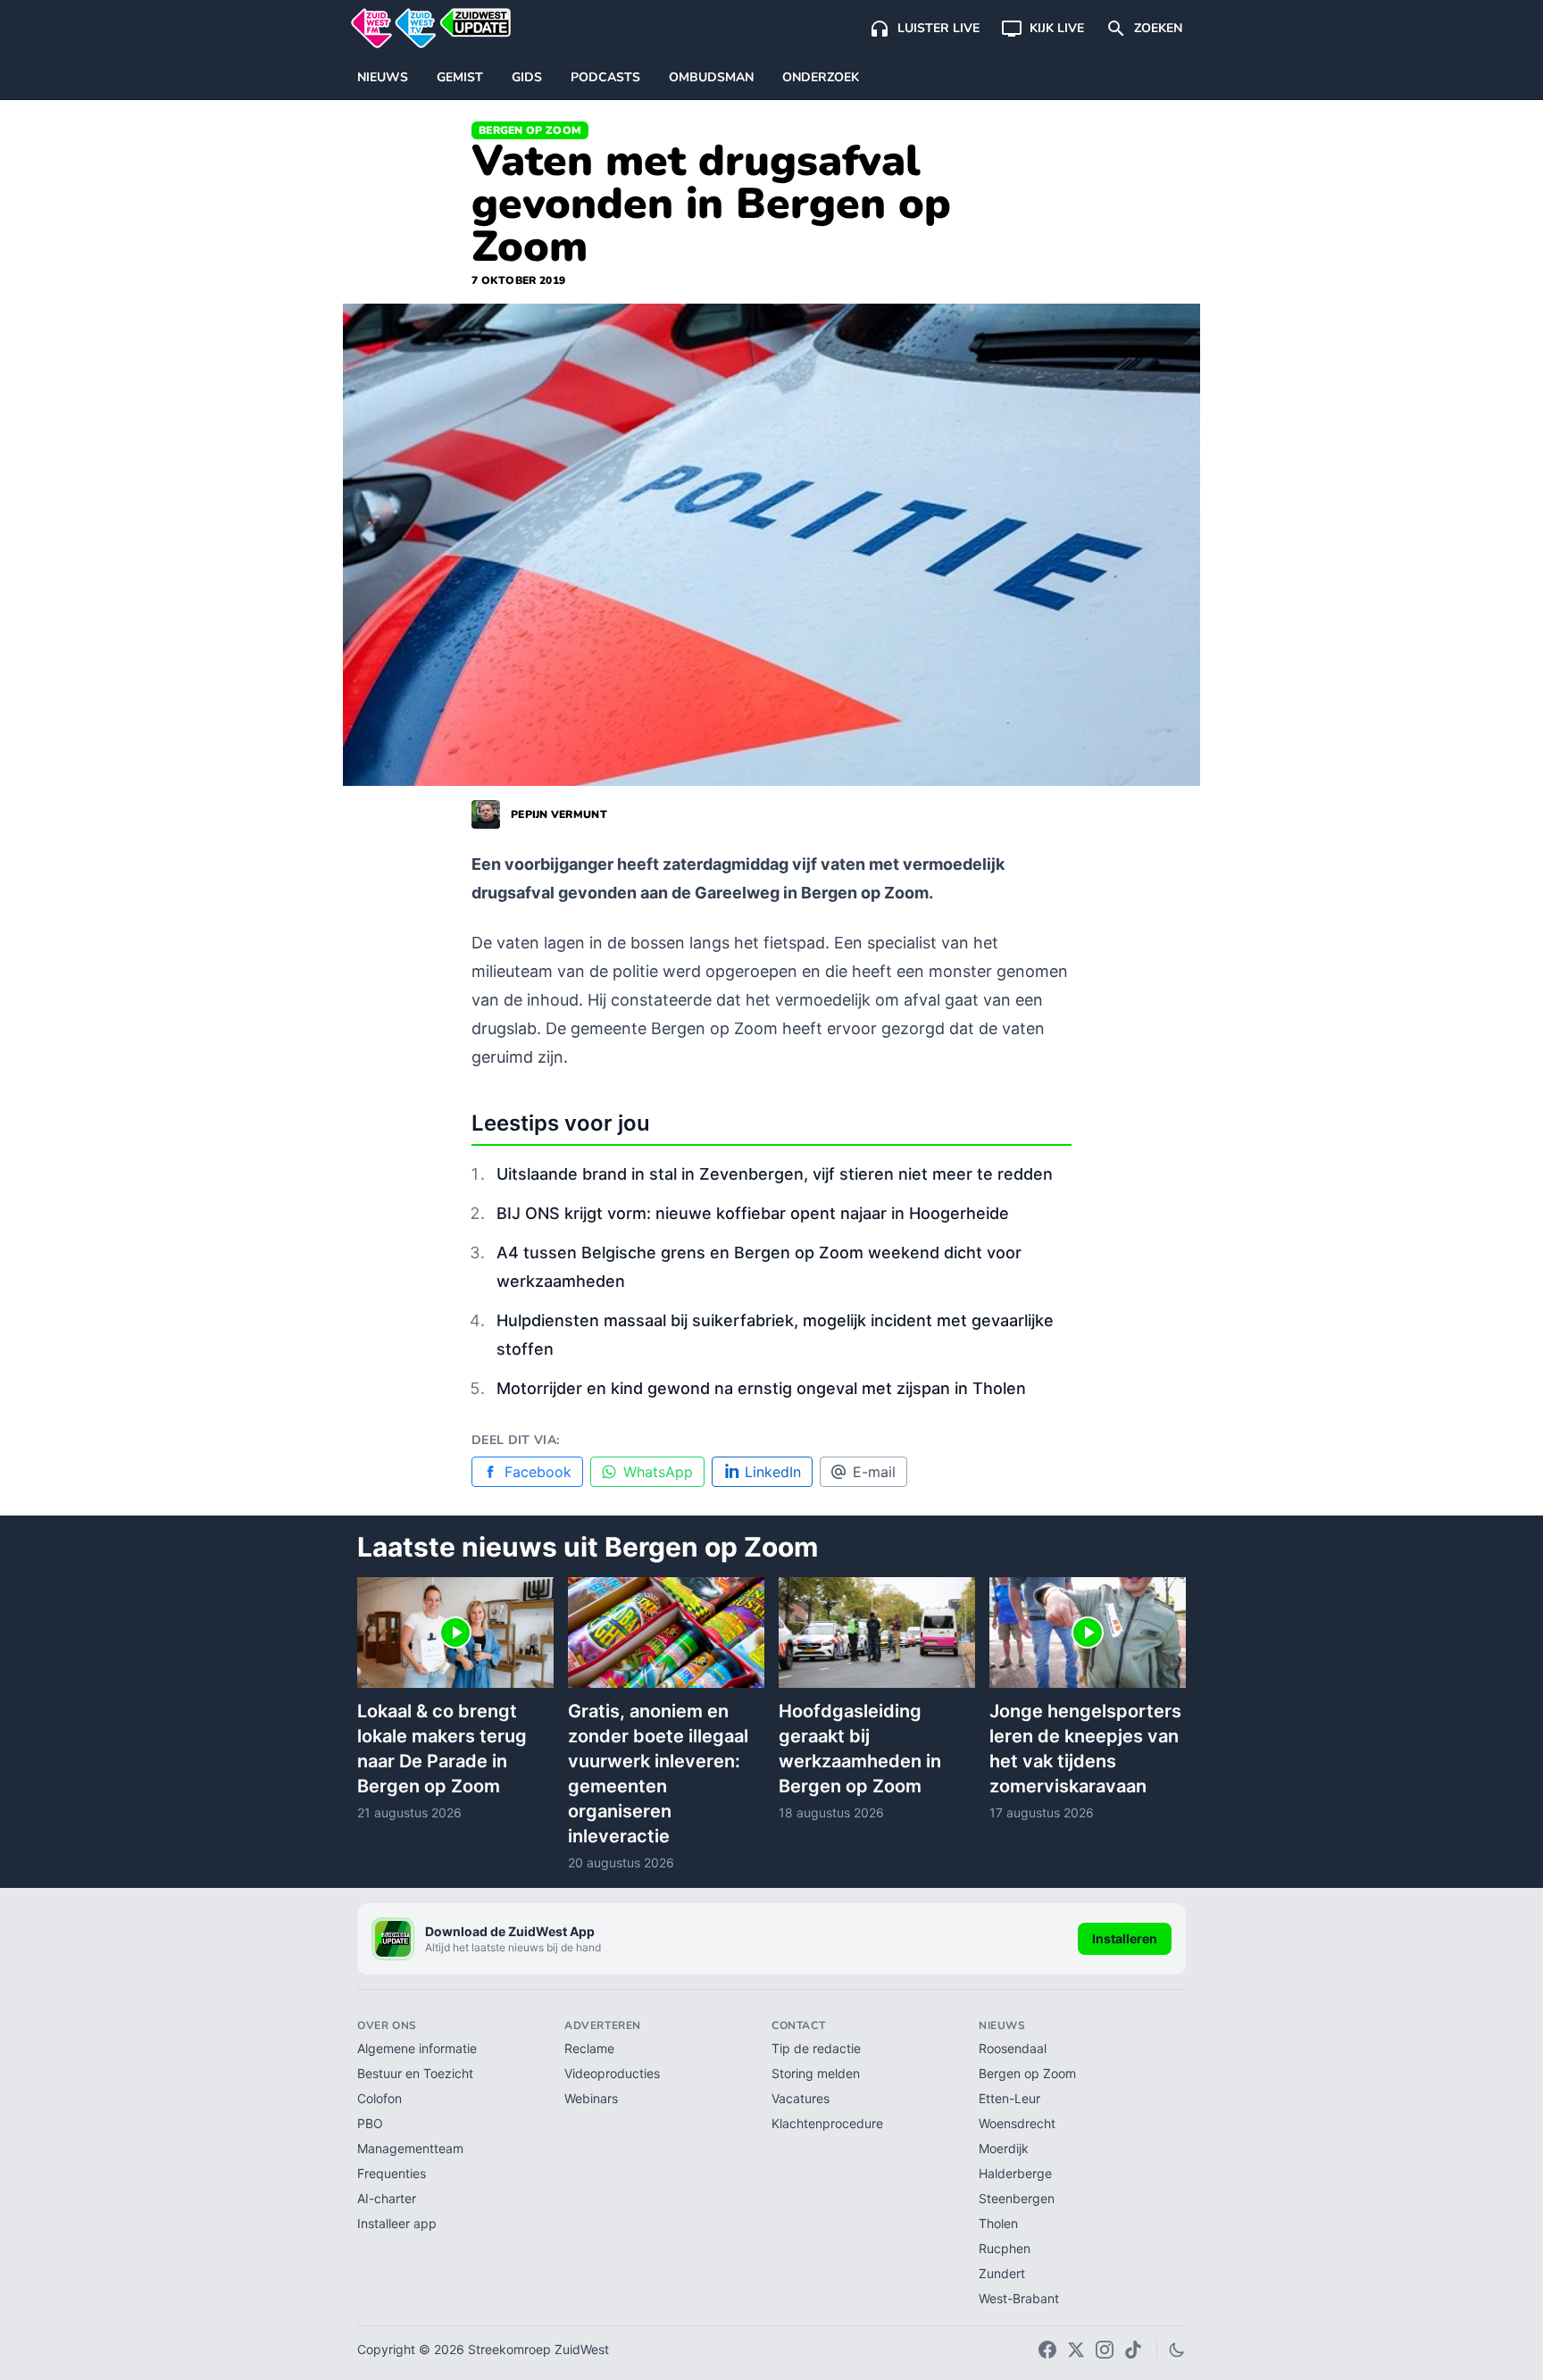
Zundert (1002, 2273)
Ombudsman (711, 77)
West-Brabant (1019, 2298)
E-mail (874, 1472)
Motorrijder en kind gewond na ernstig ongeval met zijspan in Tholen (761, 1388)
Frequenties (392, 2173)
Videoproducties (612, 2073)
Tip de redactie (816, 2048)
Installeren (1125, 1938)
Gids (527, 77)
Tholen (998, 2223)
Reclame (589, 2048)
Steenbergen (1017, 2198)
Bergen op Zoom (530, 130)
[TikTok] (1133, 2350)
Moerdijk (1004, 2148)
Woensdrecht (1017, 2123)
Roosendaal (1013, 2048)
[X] (1076, 2350)
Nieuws (383, 77)
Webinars (591, 2098)
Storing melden (816, 2073)
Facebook (538, 1472)
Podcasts (605, 77)
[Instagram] (1105, 2350)
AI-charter (387, 2198)
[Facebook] (1047, 2350)
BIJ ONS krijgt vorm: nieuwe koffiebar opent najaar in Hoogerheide (753, 1213)
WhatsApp (658, 1472)
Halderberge (1015, 2173)
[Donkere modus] (1177, 2350)
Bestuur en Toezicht (415, 2073)
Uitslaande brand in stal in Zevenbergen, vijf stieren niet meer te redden (775, 1174)
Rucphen (1005, 2248)
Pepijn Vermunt (559, 814)
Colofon (379, 2098)
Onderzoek (821, 77)
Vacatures (801, 2098)
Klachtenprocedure (827, 2123)
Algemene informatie (417, 2048)
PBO (370, 2123)
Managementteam (410, 2148)
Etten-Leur (1009, 2098)
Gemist (460, 77)
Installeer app (397, 2223)
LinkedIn (773, 1472)
